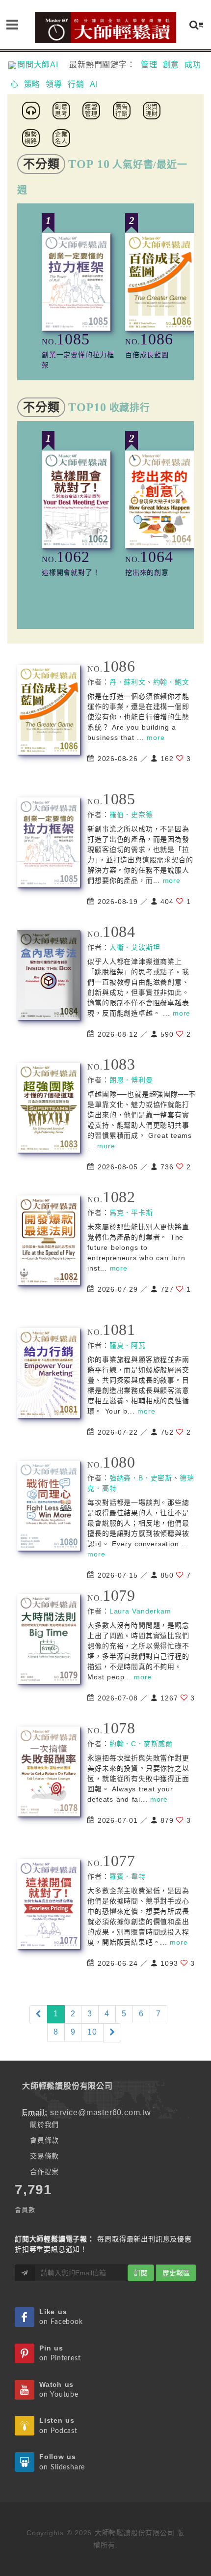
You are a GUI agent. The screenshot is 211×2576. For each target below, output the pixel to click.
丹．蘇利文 (128, 682)
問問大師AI (42, 65)
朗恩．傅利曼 (131, 1080)
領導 (54, 84)
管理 (149, 65)
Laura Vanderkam (140, 1611)
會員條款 (44, 2140)
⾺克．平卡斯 (131, 1213)
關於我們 (44, 2124)
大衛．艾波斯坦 (135, 947)
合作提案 (44, 2172)
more (156, 737)
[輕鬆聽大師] (32, 110)
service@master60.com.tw (100, 2112)
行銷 (76, 84)
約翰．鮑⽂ (171, 682)
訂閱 (141, 2273)
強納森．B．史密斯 (141, 1478)
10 (92, 2032)
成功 (193, 65)
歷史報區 (176, 2273)
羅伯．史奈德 (131, 815)
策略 (32, 84)
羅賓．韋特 (128, 1876)
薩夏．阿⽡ (128, 1345)
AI (94, 84)
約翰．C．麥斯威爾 (141, 1744)
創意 (171, 65)
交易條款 (44, 2156)
